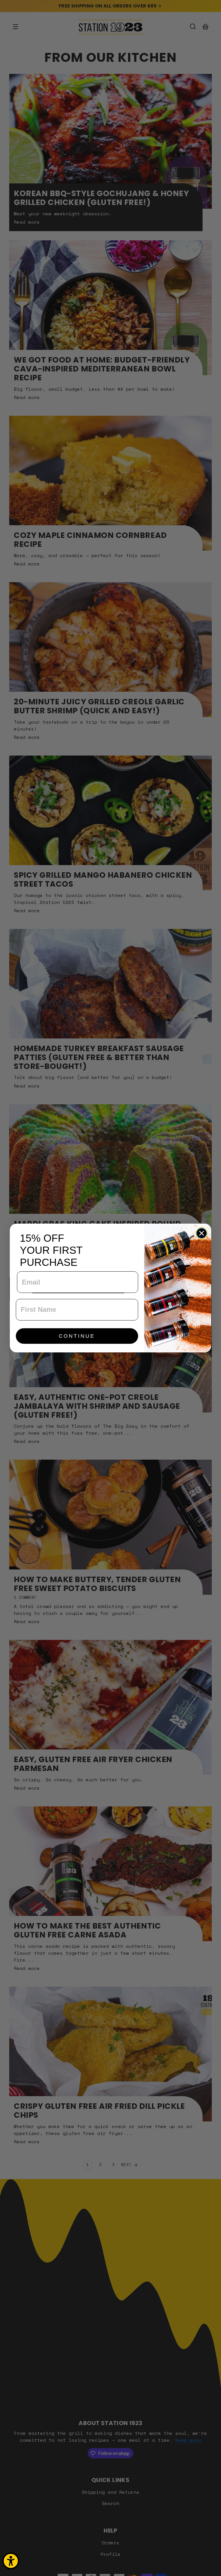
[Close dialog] (202, 1233)
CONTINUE (77, 1336)
